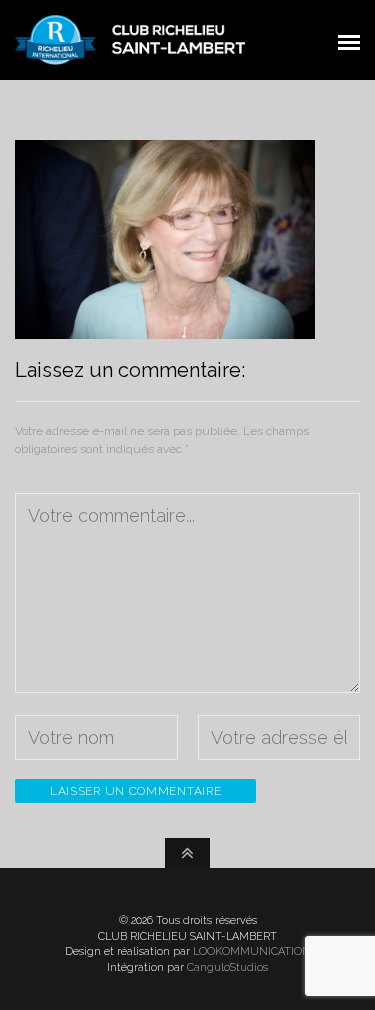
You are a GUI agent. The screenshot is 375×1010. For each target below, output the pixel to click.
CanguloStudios (227, 967)
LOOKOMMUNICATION (252, 951)
